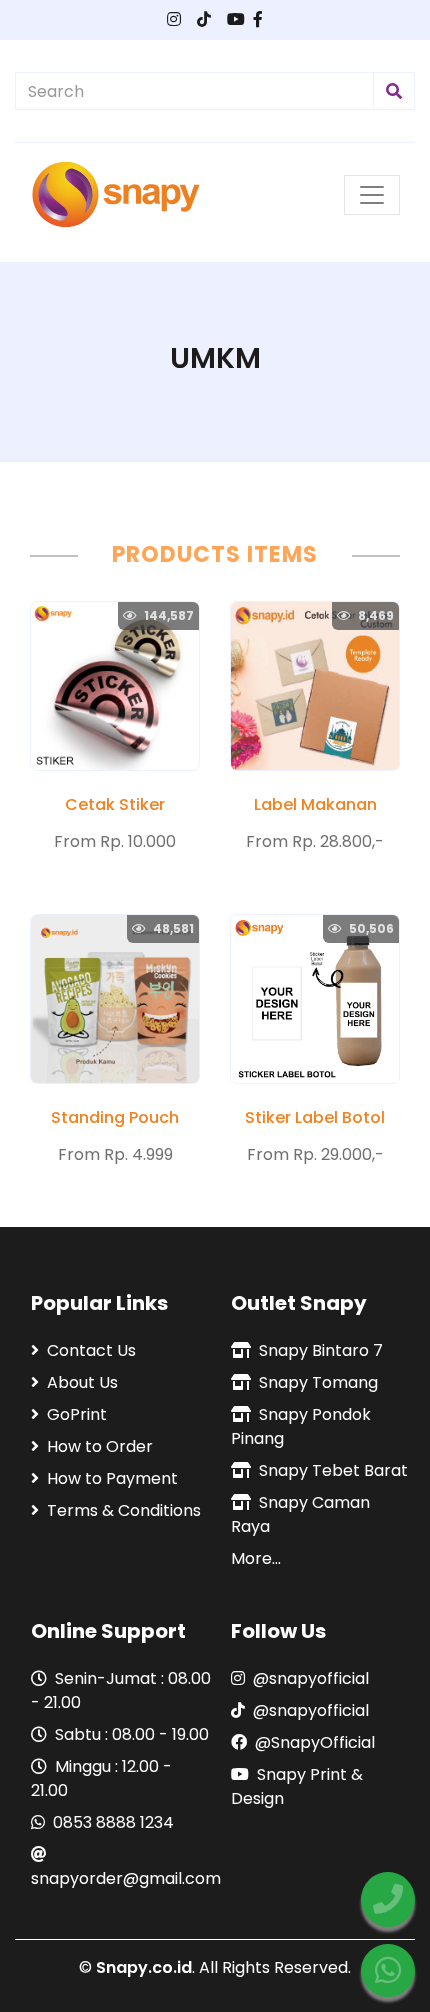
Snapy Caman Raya (300, 1514)
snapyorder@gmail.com (121, 1878)
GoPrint (77, 1414)
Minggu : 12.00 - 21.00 (101, 1778)
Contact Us (91, 1350)
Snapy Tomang (318, 1382)
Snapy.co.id (144, 1967)
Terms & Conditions (124, 1510)
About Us (82, 1382)
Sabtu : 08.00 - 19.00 (132, 1734)
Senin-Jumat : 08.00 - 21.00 (121, 1690)
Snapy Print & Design (297, 1786)
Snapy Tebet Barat (333, 1470)
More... (256, 1558)
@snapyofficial (311, 1678)
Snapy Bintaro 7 (321, 1350)
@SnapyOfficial (315, 1742)
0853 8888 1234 (113, 1822)
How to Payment (112, 1478)
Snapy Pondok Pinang (301, 1426)
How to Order (100, 1446)
